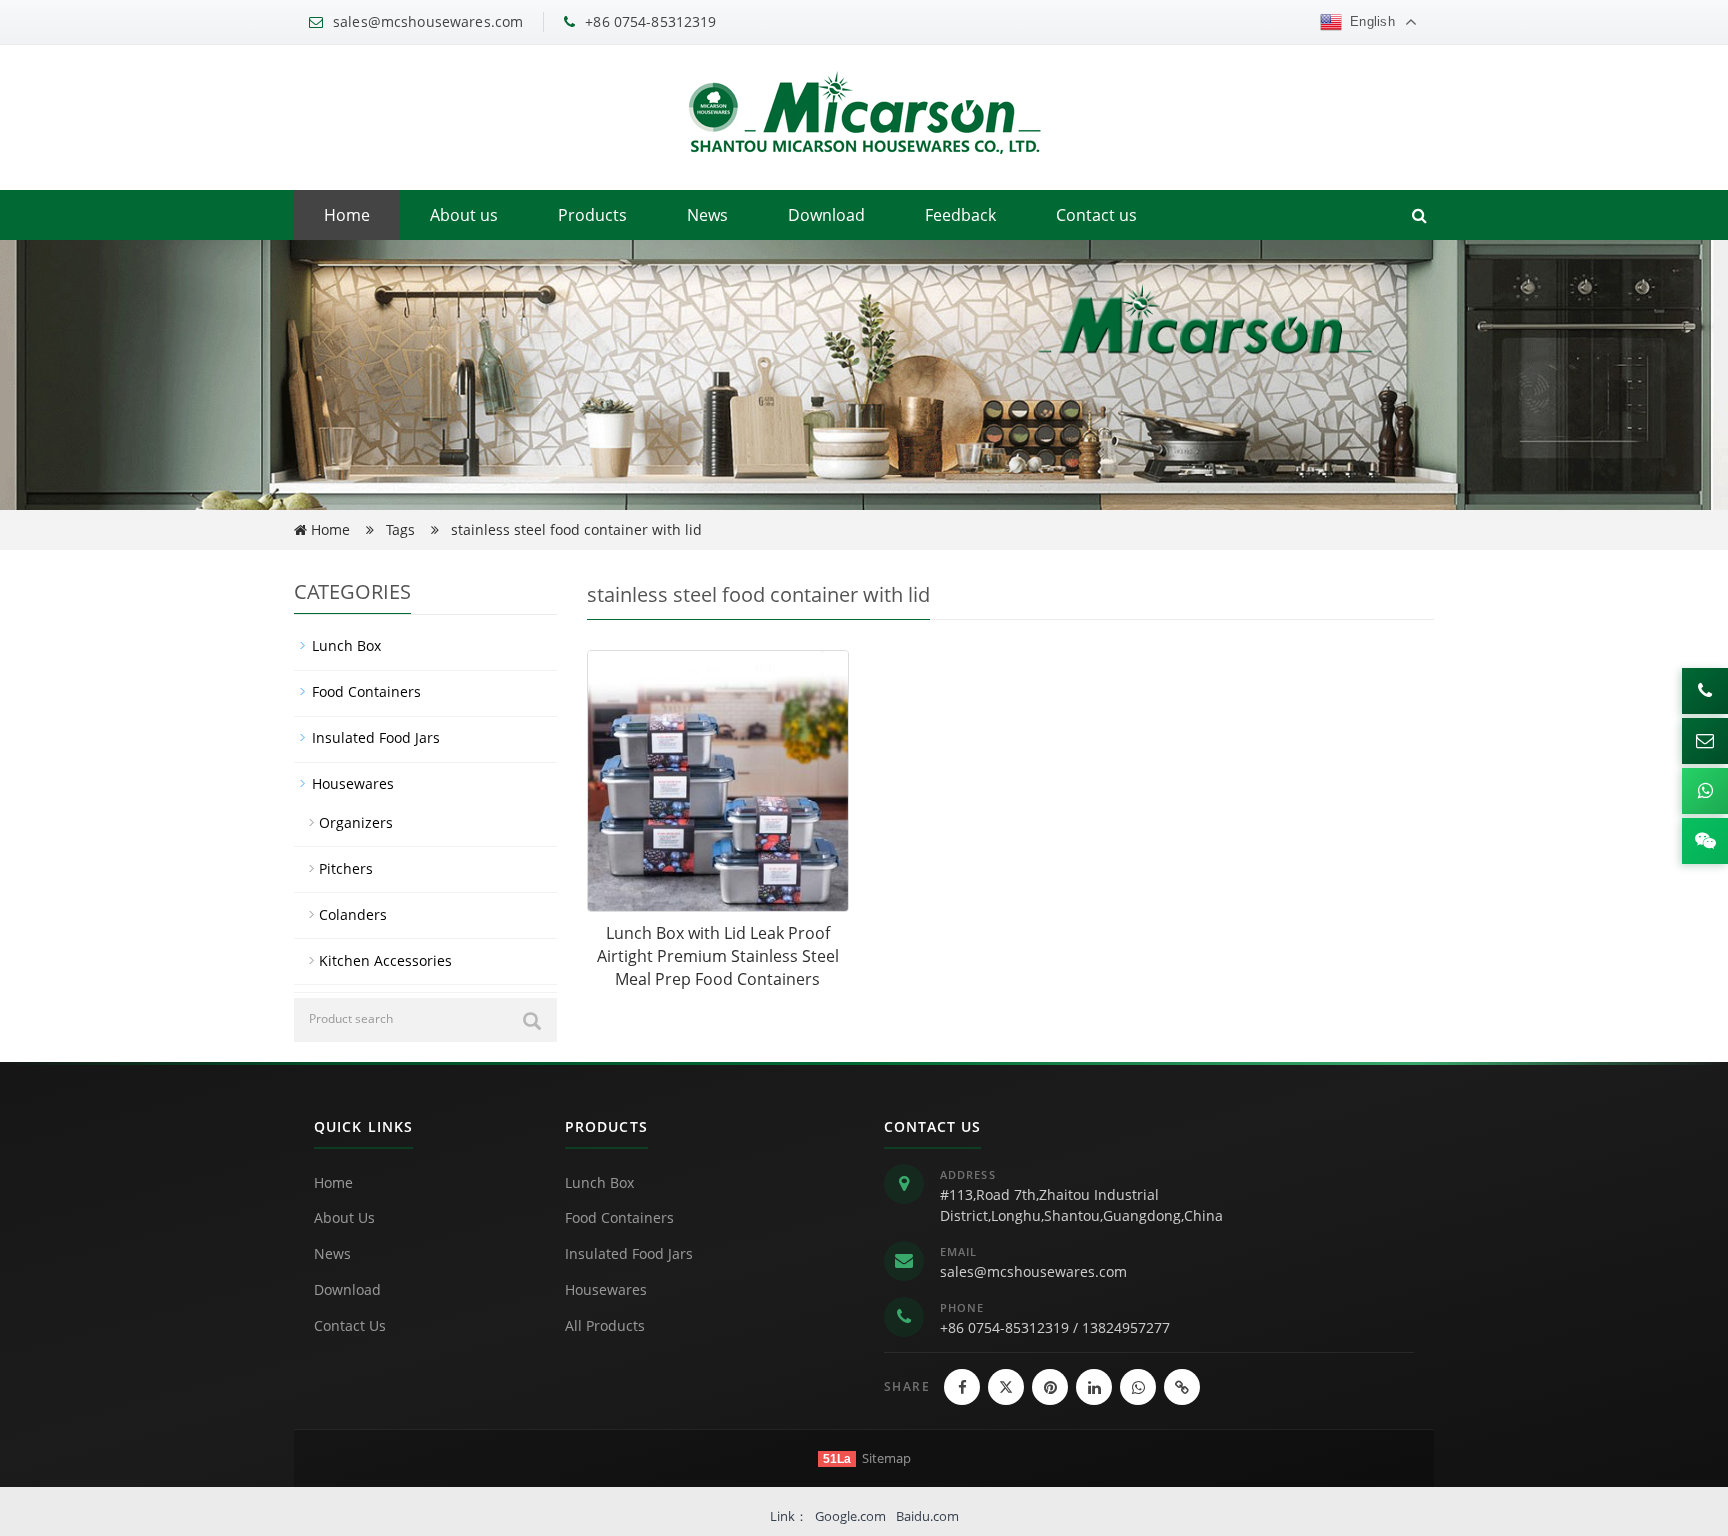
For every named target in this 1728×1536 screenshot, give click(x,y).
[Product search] (532, 1021)
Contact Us (350, 1325)
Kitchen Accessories (385, 960)
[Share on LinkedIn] (1094, 1387)
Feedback (960, 215)
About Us (344, 1217)
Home (347, 215)
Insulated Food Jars (376, 737)
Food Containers (366, 691)
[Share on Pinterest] (1050, 1387)
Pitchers (346, 868)
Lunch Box (346, 645)
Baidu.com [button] (927, 1516)
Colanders (353, 914)
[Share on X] (1006, 1387)
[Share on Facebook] (962, 1387)
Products (592, 215)
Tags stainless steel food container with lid (544, 529)
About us (464, 215)
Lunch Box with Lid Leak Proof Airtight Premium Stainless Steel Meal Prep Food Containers (718, 956)
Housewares (353, 783)
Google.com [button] (850, 1516)
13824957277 (1126, 1327)
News (707, 215)
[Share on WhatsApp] (1138, 1387)
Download (826, 215)
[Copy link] (1182, 1387)
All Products (605, 1325)
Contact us (1096, 215)
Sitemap (886, 1458)
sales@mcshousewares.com (1033, 1271)
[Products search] (1419, 215)
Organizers (356, 822)
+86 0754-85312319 (1004, 1327)
